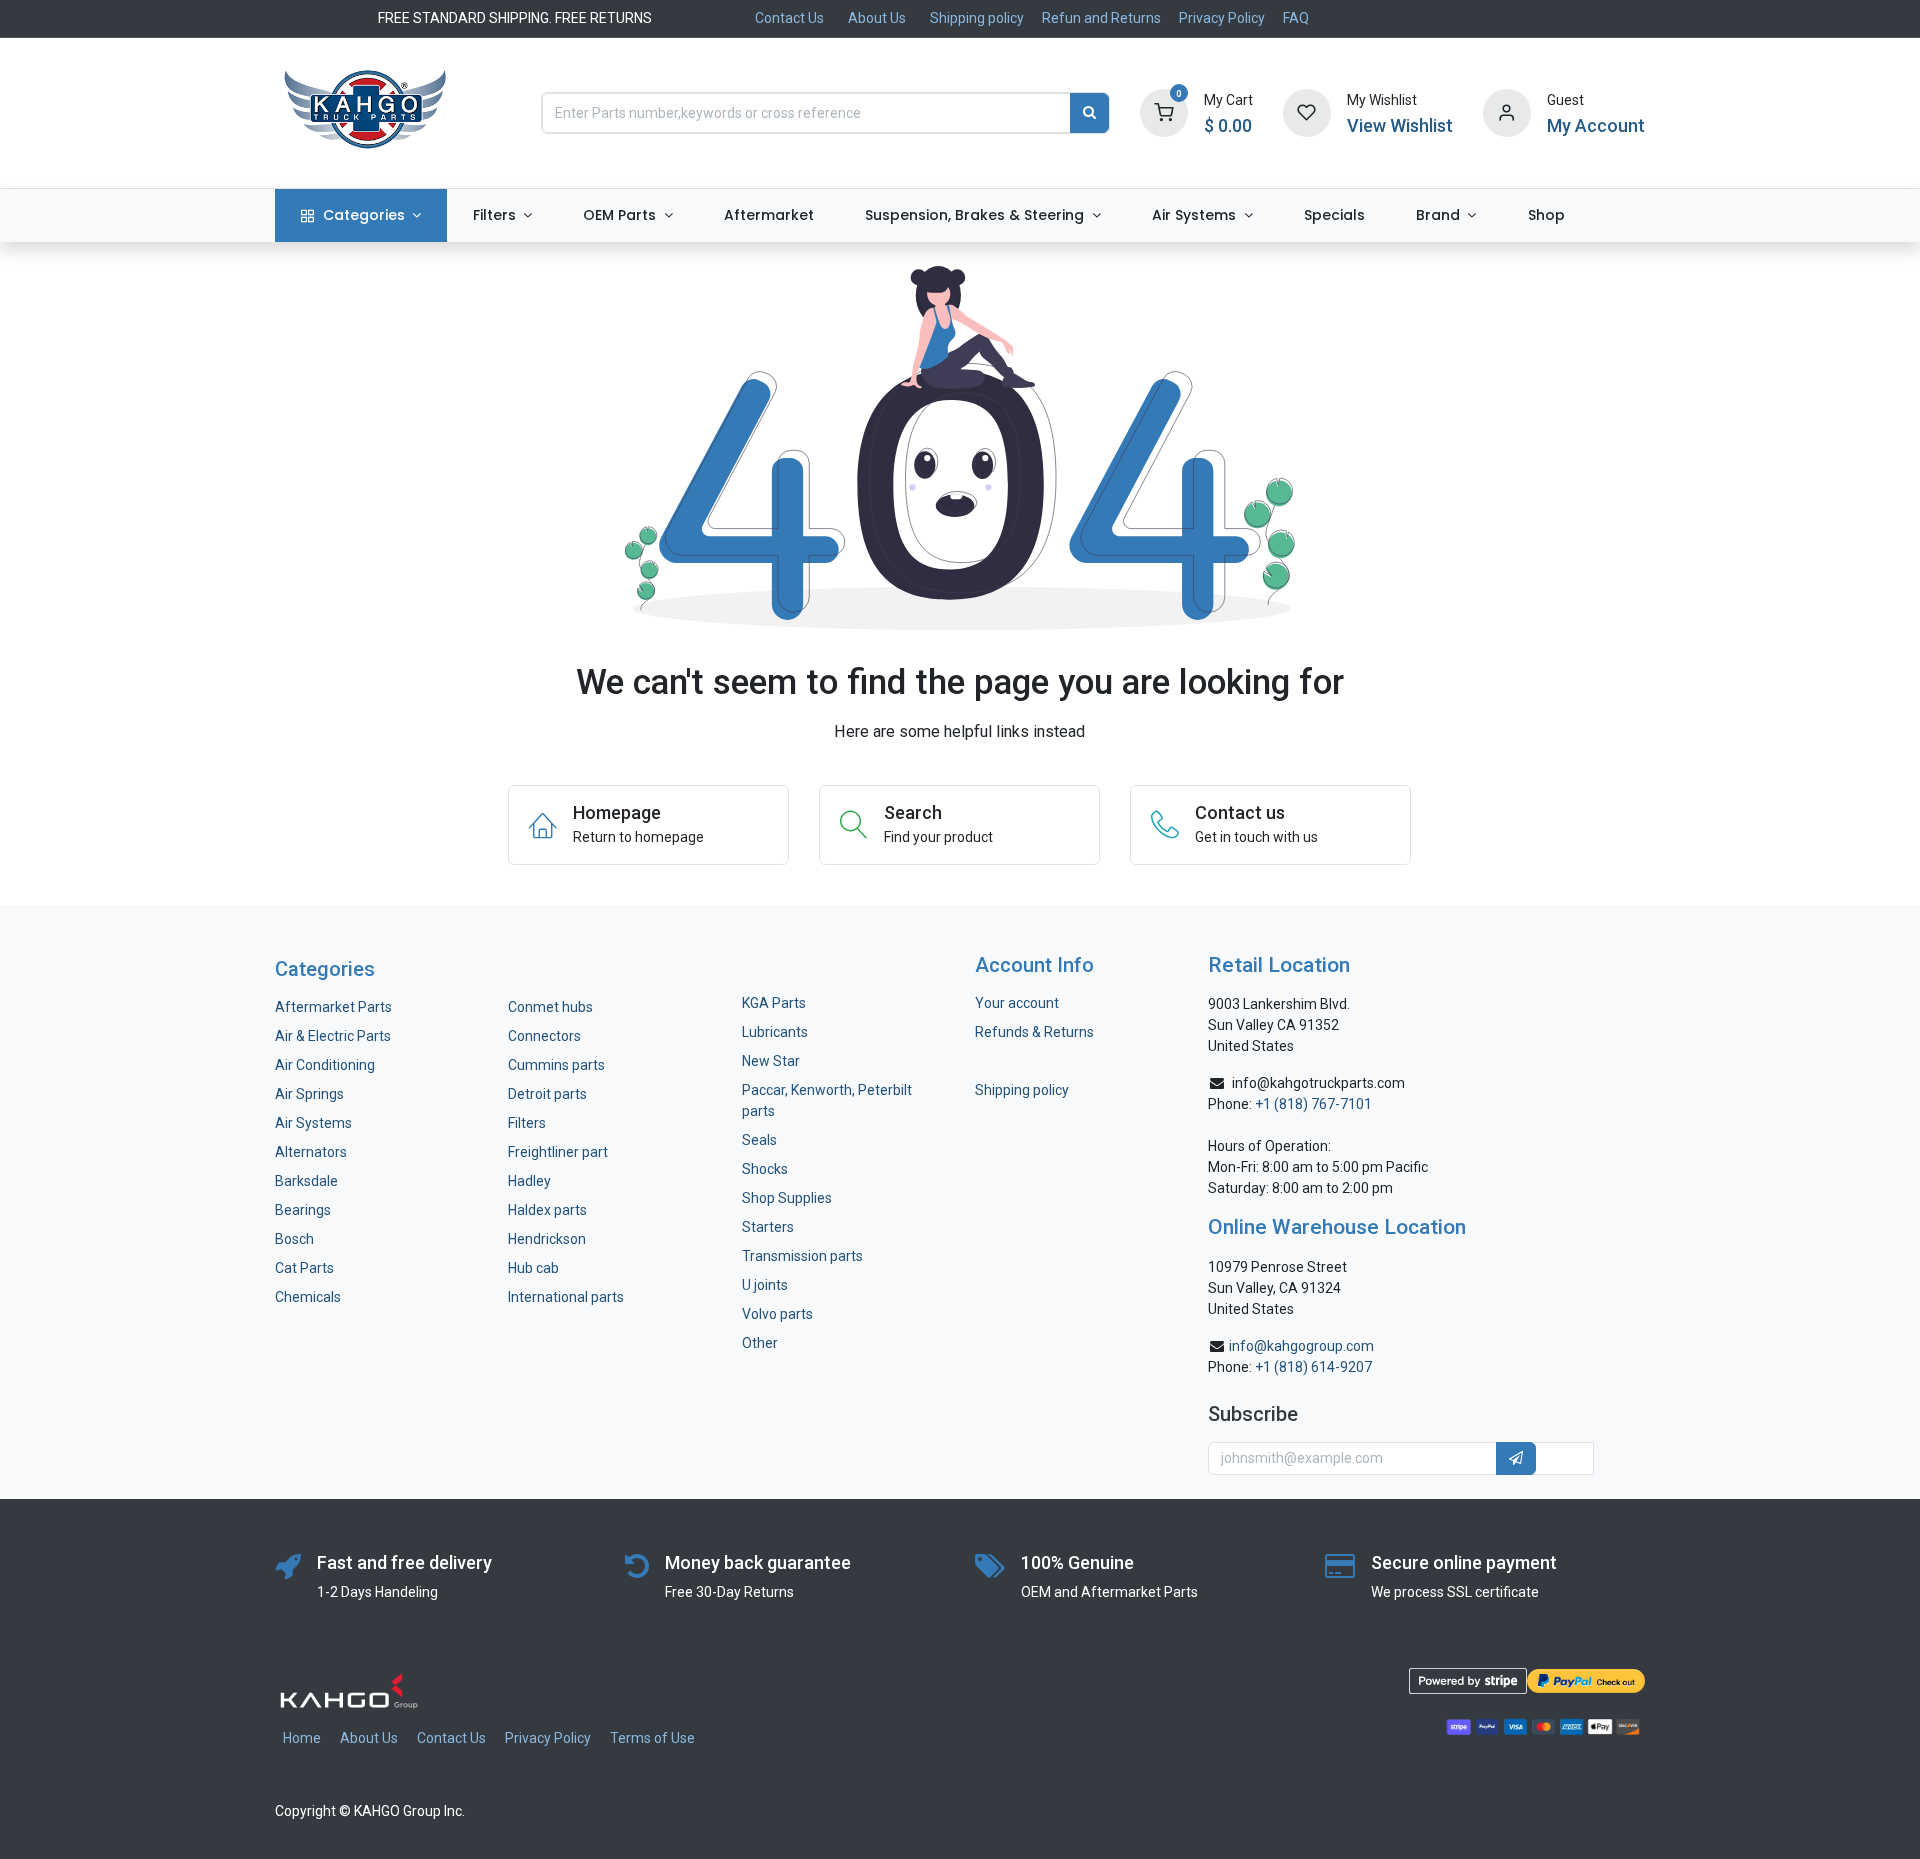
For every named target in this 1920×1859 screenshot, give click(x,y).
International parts (566, 1297)
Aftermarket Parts (333, 1007)
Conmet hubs (550, 1007)
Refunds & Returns (1034, 1032)
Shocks (765, 1169)
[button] (1516, 1459)
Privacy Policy (1222, 18)
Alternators (311, 1152)
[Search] (1089, 113)
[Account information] (1507, 112)
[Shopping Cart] (1164, 112)
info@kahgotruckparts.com (1318, 1083)
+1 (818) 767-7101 (1313, 1104)
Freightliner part (558, 1152)
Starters (768, 1227)
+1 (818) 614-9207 (1313, 1367)
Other (760, 1343)
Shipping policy (977, 18)
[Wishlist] (1307, 112)
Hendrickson (547, 1239)
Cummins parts (556, 1065)
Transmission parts (802, 1256)
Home (302, 1738)
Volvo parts (777, 1314)
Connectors (546, 1036)
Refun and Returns (1101, 18)
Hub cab (533, 1268)
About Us (877, 18)
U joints (766, 1285)
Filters (527, 1123)
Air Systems (313, 1123)
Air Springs (309, 1094)
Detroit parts (547, 1094)
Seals (759, 1140)
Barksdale (306, 1181)
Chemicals (308, 1297)
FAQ (1296, 18)
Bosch (294, 1239)
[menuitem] (361, 215)
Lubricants (775, 1032)
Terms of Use (652, 1738)
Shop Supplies (787, 1198)
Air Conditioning (325, 1065)
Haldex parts (547, 1210)
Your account (1017, 1003)
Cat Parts (304, 1268)
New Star (771, 1061)
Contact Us (789, 18)
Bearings (303, 1210)
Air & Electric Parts (333, 1036)
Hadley (529, 1181)
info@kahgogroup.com (1301, 1346)
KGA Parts (774, 1003)
